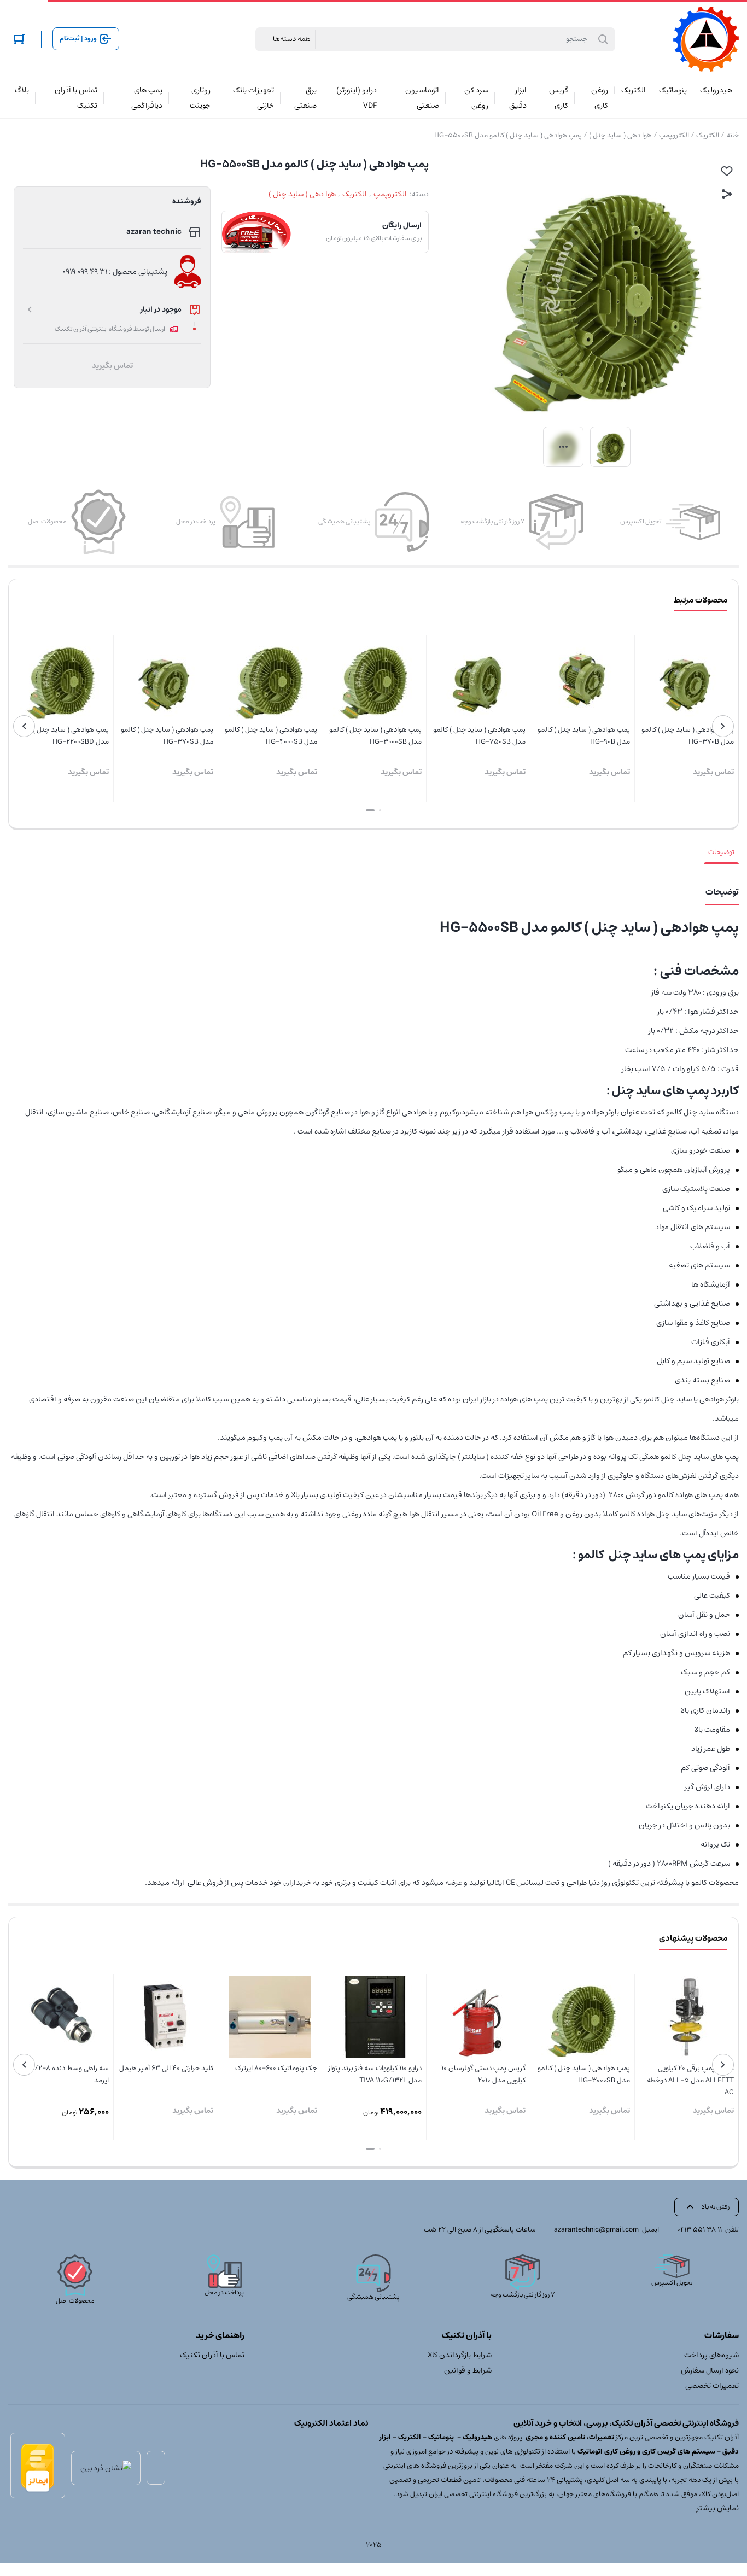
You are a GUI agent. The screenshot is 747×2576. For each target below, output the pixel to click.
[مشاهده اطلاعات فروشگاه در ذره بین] (106, 2468)
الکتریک (708, 135)
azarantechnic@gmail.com (596, 2230)
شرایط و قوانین (468, 2370)
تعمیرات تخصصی (712, 2386)
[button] (380, 810)
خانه (733, 135)
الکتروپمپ (674, 135)
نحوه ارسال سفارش (710, 2370)
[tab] (721, 852)
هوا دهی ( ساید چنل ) (620, 135)
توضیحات (721, 852)
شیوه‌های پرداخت (711, 2355)
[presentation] (723, 726)
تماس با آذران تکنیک (212, 2355)
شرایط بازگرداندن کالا (460, 2355)
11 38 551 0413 (699, 2230)
